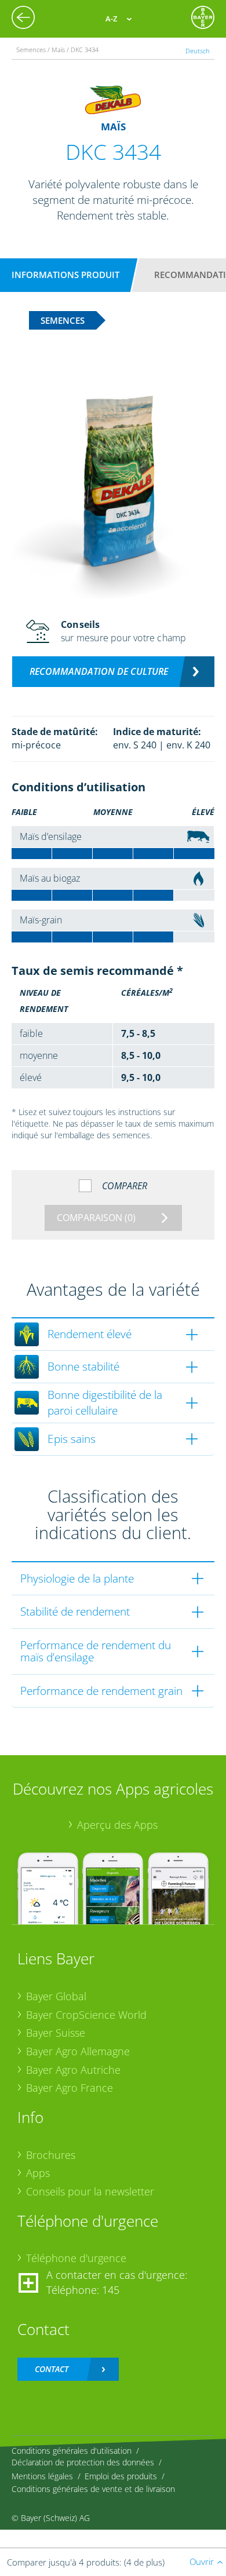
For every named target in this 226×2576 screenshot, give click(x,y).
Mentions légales (42, 2476)
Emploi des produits (121, 2476)
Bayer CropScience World (86, 2015)
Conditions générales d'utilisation (72, 2451)
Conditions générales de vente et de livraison (93, 2489)
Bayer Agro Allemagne (78, 2051)
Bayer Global (56, 1996)
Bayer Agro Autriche (73, 2070)
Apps (38, 2173)
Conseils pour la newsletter (90, 2191)
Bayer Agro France (70, 2088)
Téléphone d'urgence (76, 2258)
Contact (52, 2369)
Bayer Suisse (56, 2033)
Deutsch (198, 51)
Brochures (51, 2155)
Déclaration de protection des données (83, 2462)
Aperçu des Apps (117, 1825)
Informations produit (65, 275)
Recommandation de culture (99, 671)
